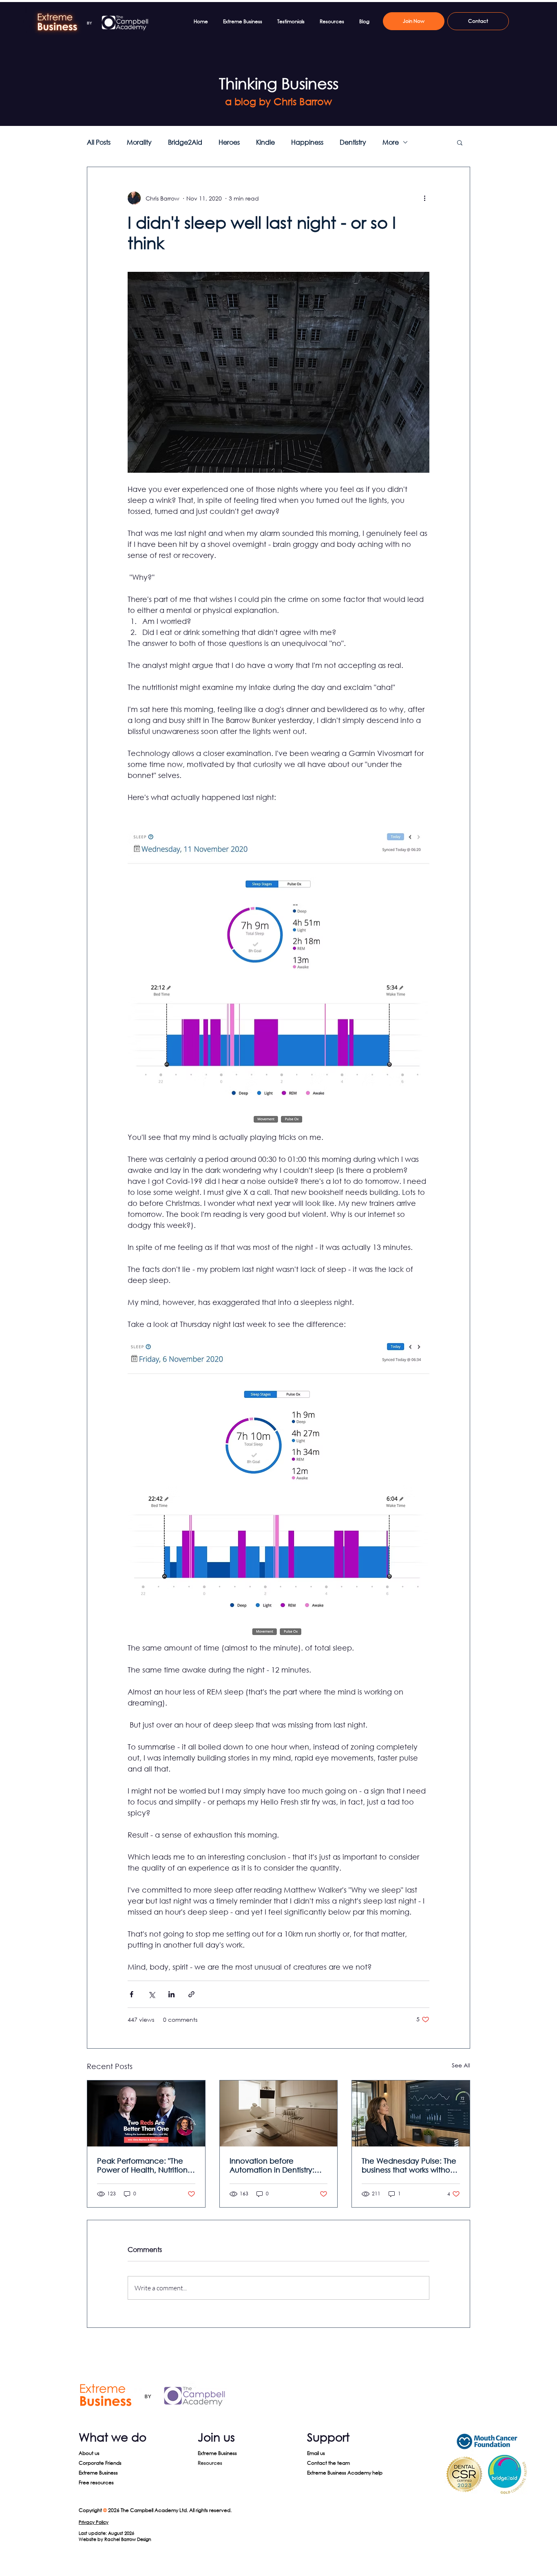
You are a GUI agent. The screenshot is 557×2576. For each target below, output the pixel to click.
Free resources (96, 2482)
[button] (460, 142)
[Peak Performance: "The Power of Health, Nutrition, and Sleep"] (146, 2113)
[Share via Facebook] (132, 1994)
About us (89, 2453)
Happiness (307, 142)
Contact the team (328, 2463)
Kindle (265, 142)
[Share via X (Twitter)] (151, 1994)
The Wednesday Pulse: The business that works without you (409, 2165)
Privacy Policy (94, 2522)
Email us (316, 2453)
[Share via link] (191, 1994)
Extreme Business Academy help (345, 2473)
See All (461, 2065)
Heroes (229, 142)
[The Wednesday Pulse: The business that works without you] (411, 2113)
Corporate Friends (100, 2463)
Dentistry (353, 142)
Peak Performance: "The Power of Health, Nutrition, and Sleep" (143, 2165)
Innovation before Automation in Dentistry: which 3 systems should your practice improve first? (278, 2165)
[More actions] (424, 198)
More (391, 142)
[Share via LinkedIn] (171, 1994)
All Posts (99, 142)
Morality (139, 142)
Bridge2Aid (185, 142)
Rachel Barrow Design (128, 2539)
